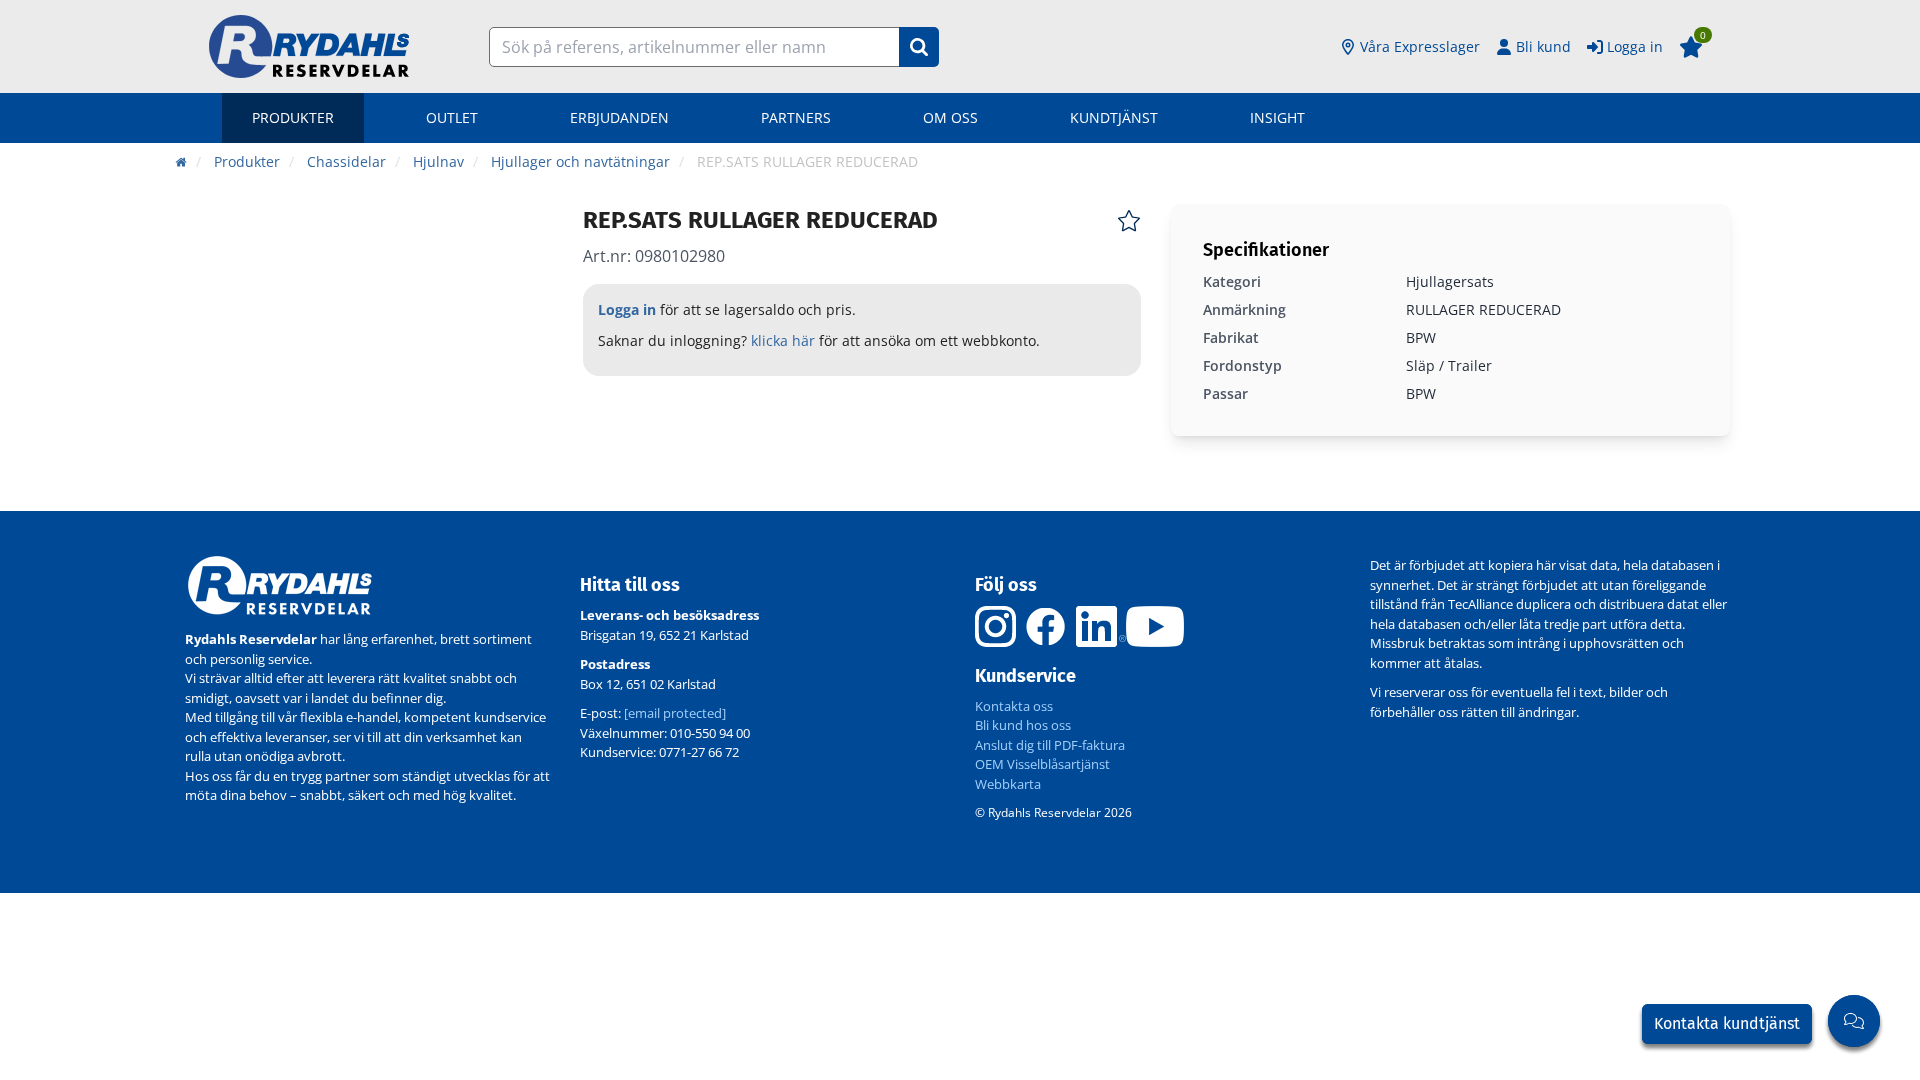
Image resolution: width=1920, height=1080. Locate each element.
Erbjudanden (619, 117)
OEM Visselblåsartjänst (1042, 764)
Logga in (1635, 46)
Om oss (950, 117)
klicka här (783, 340)
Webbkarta (1008, 784)
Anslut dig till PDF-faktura (1050, 745)
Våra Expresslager (1420, 46)
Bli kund (1543, 46)
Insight (1277, 117)
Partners (796, 117)
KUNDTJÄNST (1114, 117)
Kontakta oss (1014, 706)
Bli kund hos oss (1023, 725)
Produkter (293, 117)
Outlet (452, 117)
